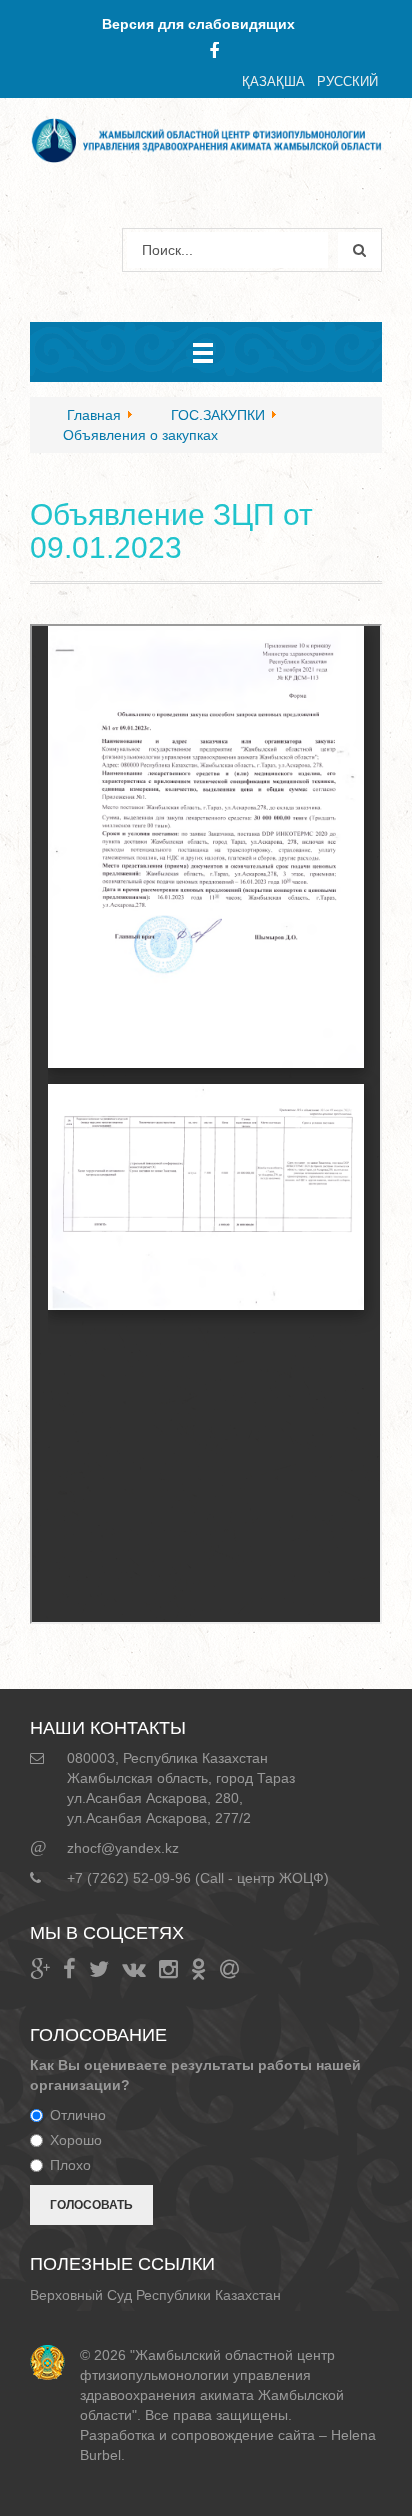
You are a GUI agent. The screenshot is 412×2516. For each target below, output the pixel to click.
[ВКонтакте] (134, 1969)
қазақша (273, 81)
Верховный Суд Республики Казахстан (155, 2295)
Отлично (78, 2115)
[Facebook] (214, 51)
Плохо (70, 2165)
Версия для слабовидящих (198, 24)
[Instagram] (168, 1969)
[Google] (40, 1969)
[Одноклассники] (199, 1969)
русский (347, 81)
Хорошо (76, 2140)
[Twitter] (99, 1969)
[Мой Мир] (229, 1969)
